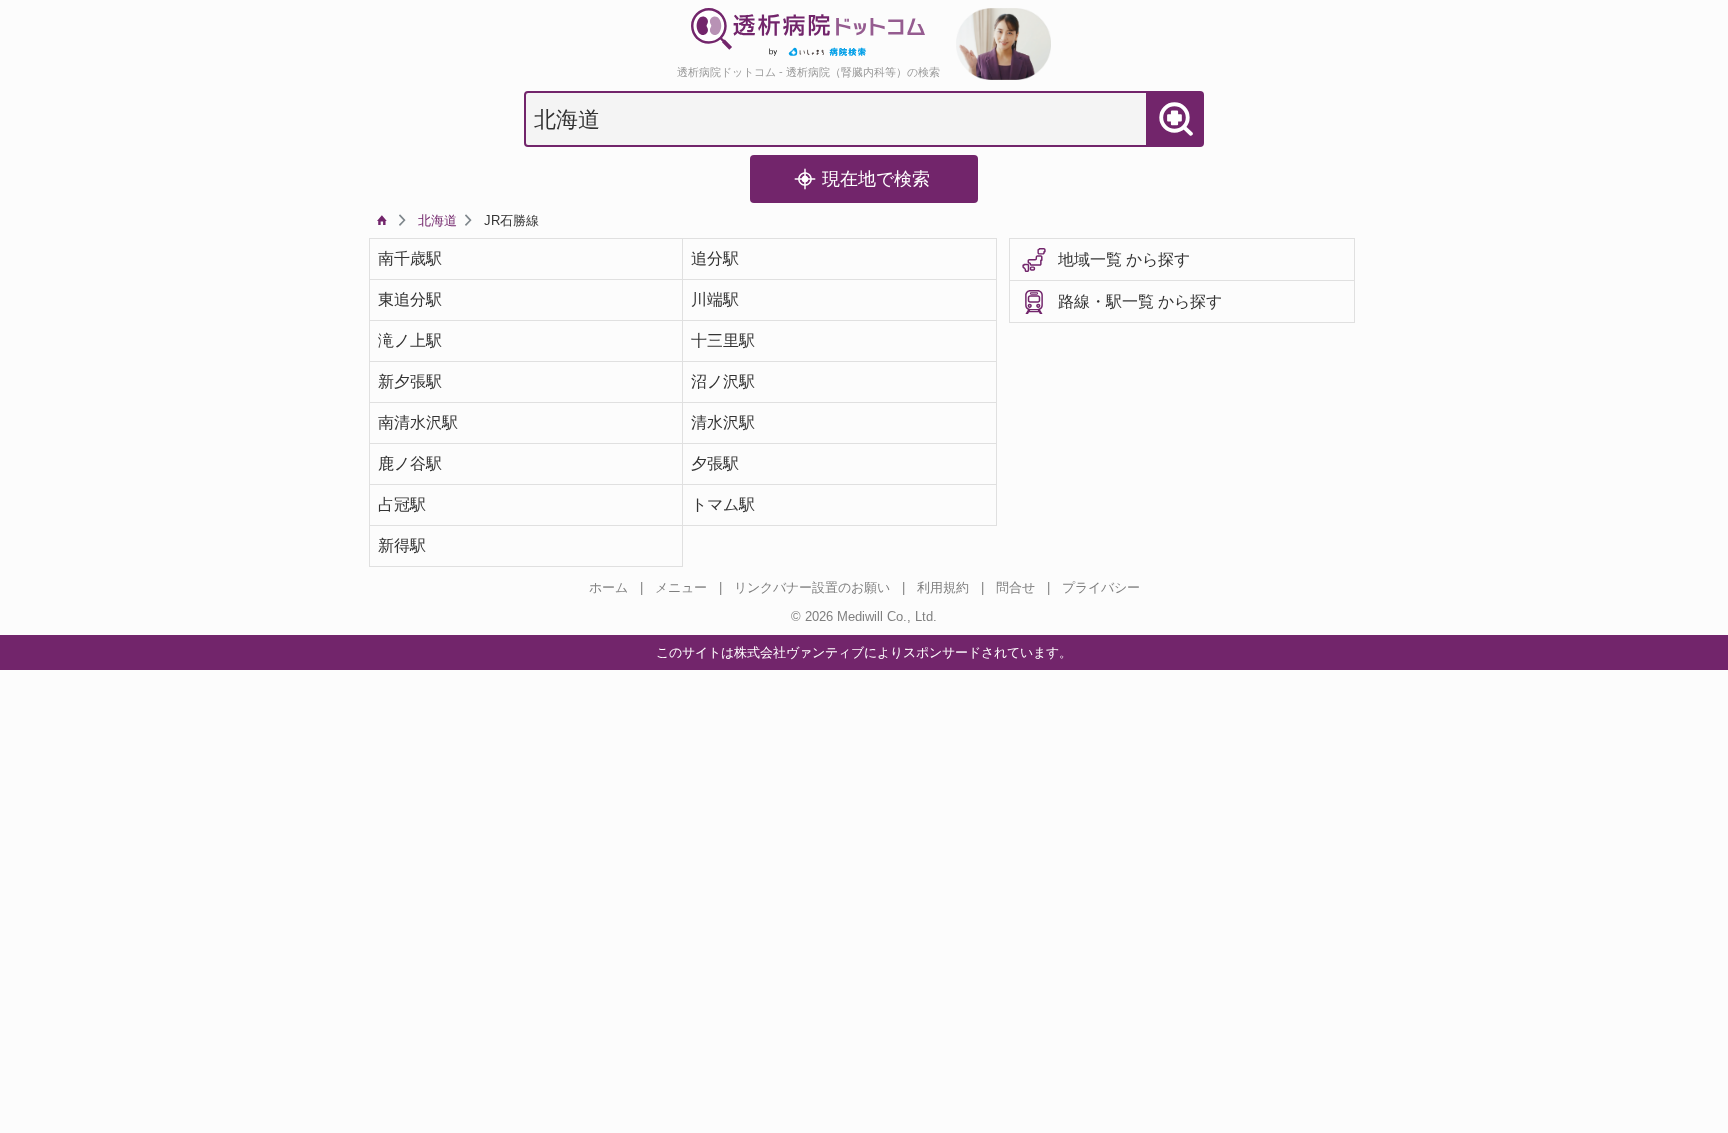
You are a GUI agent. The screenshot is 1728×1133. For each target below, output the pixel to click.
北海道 (437, 220)
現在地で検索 (876, 179)
